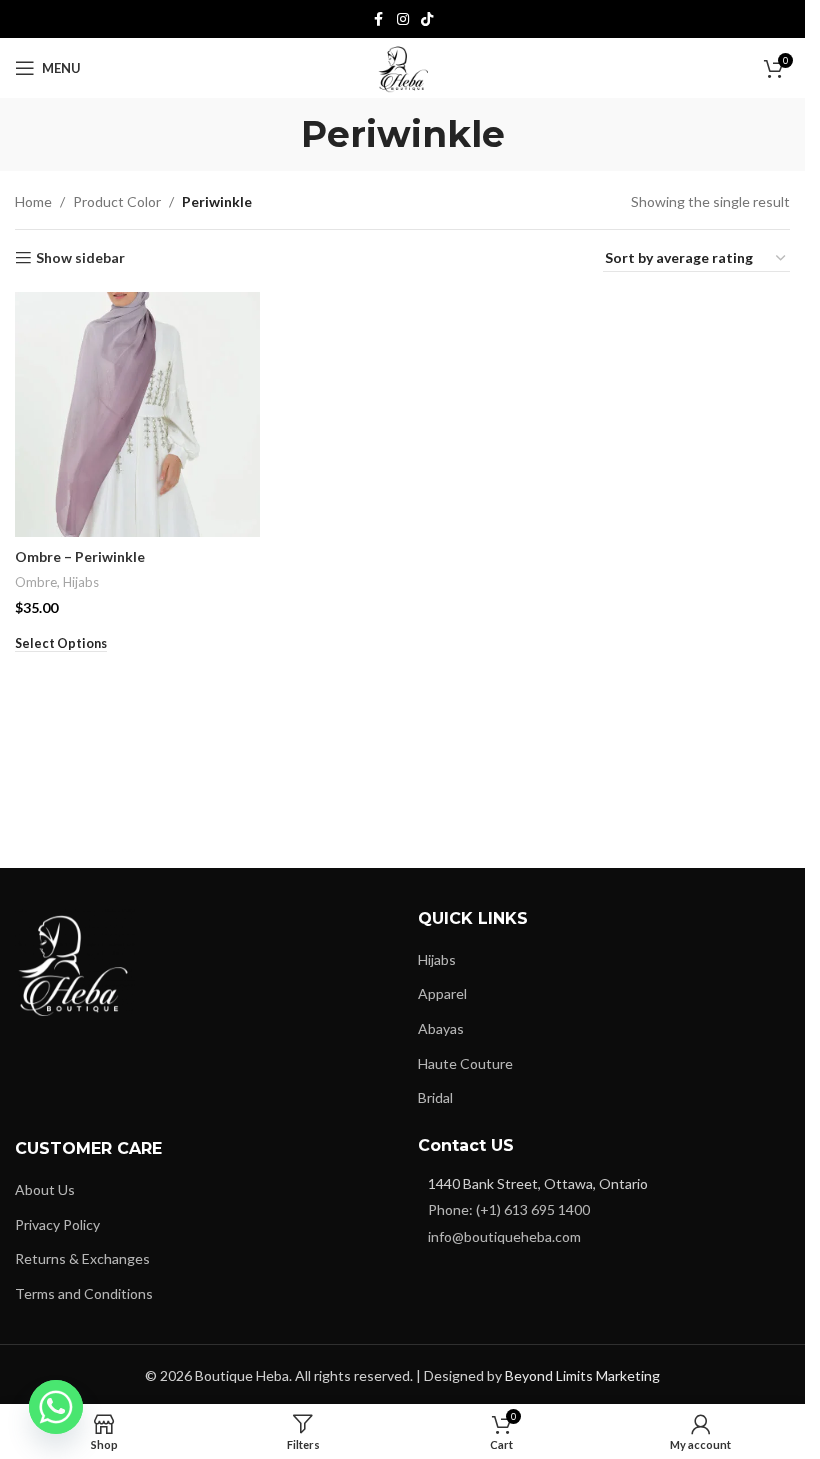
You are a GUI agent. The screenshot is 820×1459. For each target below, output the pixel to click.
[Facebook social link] (379, 19)
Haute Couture (465, 1063)
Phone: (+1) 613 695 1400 (509, 1209)
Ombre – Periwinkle (80, 556)
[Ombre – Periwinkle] (137, 414)
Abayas (441, 1028)
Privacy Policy (57, 1224)
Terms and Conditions (84, 1293)
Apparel (442, 993)
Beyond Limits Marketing (582, 1375)
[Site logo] (403, 66)
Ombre (36, 582)
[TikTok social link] (427, 19)
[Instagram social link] (403, 19)
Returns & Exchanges (82, 1258)
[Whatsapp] (56, 1407)
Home (33, 201)
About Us (45, 1189)
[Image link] (75, 959)
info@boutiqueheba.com (504, 1236)
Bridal (435, 1097)
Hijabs (81, 582)
